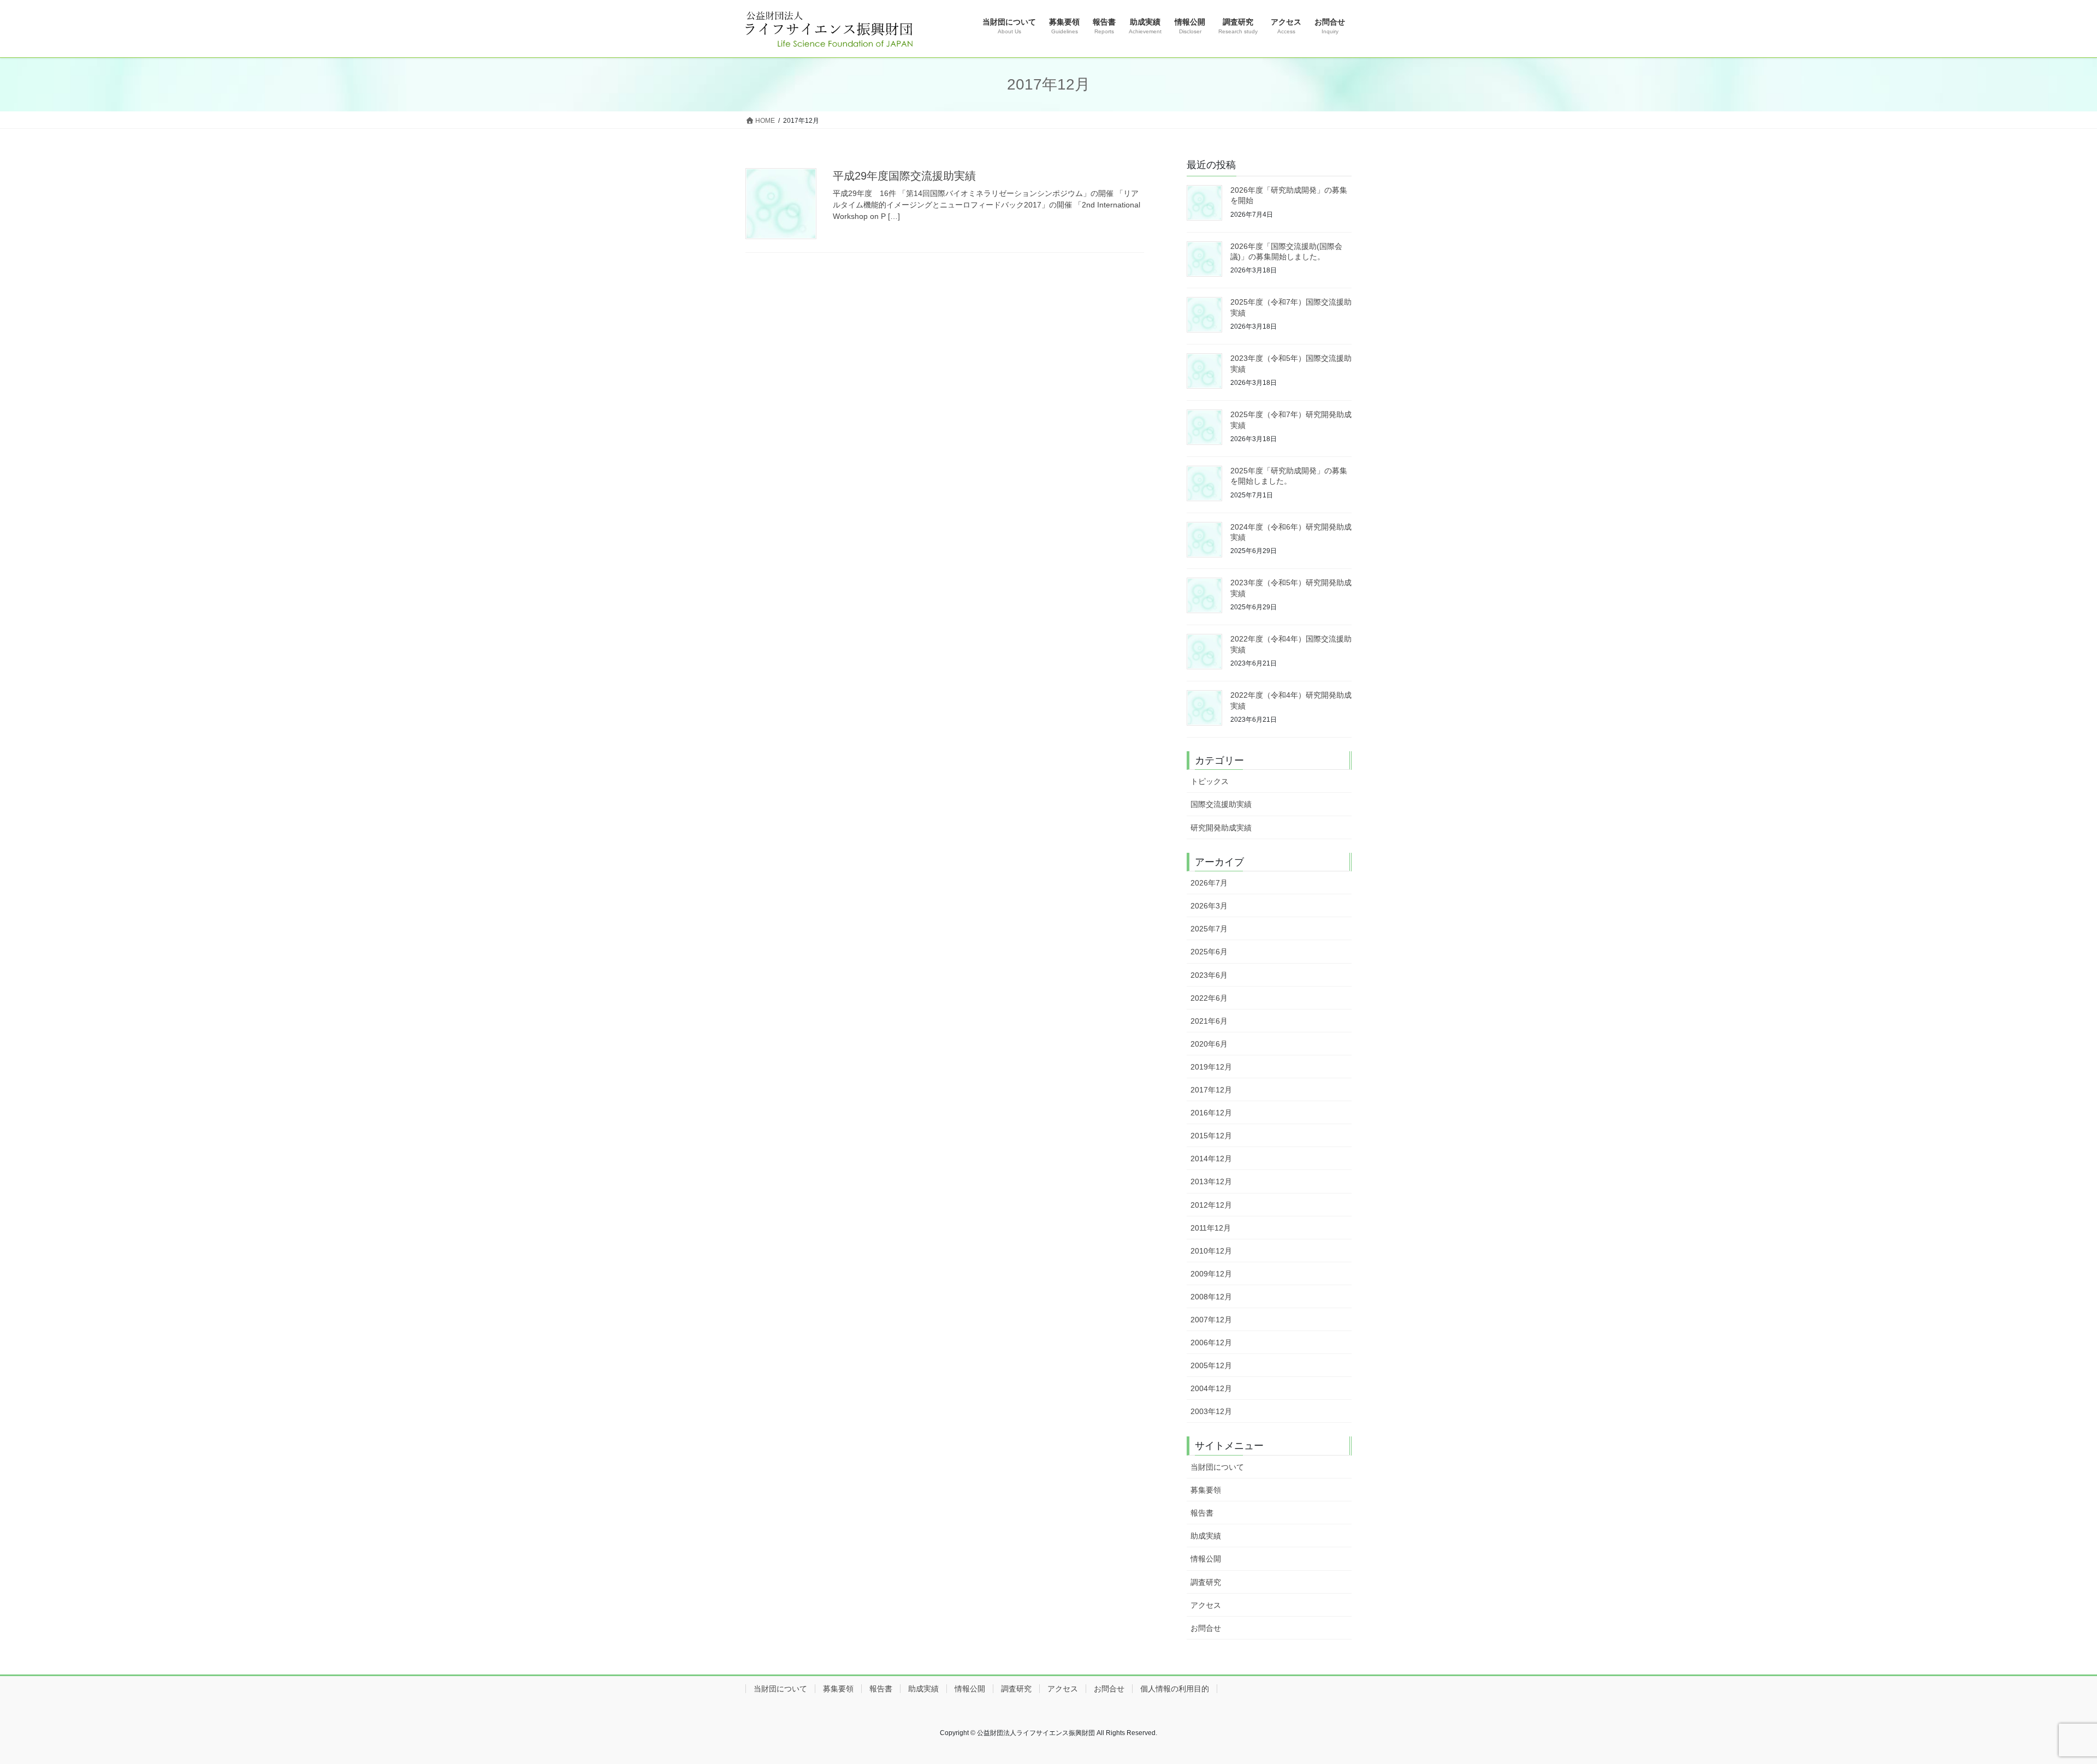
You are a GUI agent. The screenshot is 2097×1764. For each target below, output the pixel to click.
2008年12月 (1211, 1297)
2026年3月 (1209, 906)
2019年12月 (1211, 1067)
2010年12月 (1211, 1251)
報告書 (1202, 1513)
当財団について (1217, 1467)
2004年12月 (1211, 1388)
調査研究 (1206, 1582)
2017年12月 (1211, 1090)
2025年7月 (1209, 929)
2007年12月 (1211, 1320)
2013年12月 (1211, 1181)
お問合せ (1206, 1628)
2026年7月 (1209, 883)
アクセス (1206, 1605)
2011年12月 (1211, 1228)
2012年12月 (1211, 1205)
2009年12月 (1211, 1274)
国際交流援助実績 (1221, 804)
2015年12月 (1211, 1136)
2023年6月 (1209, 975)
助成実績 (1206, 1536)
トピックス (1210, 781)
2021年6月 (1209, 1021)
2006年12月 (1211, 1343)
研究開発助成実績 (1221, 828)
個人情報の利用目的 (1175, 1689)
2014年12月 (1211, 1159)
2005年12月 (1211, 1365)
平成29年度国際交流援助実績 (904, 176)
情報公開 (1206, 1559)
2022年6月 (1209, 998)
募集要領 (1206, 1490)
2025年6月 (1209, 952)
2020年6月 (1209, 1044)
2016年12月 (1211, 1113)
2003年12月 (1211, 1411)
